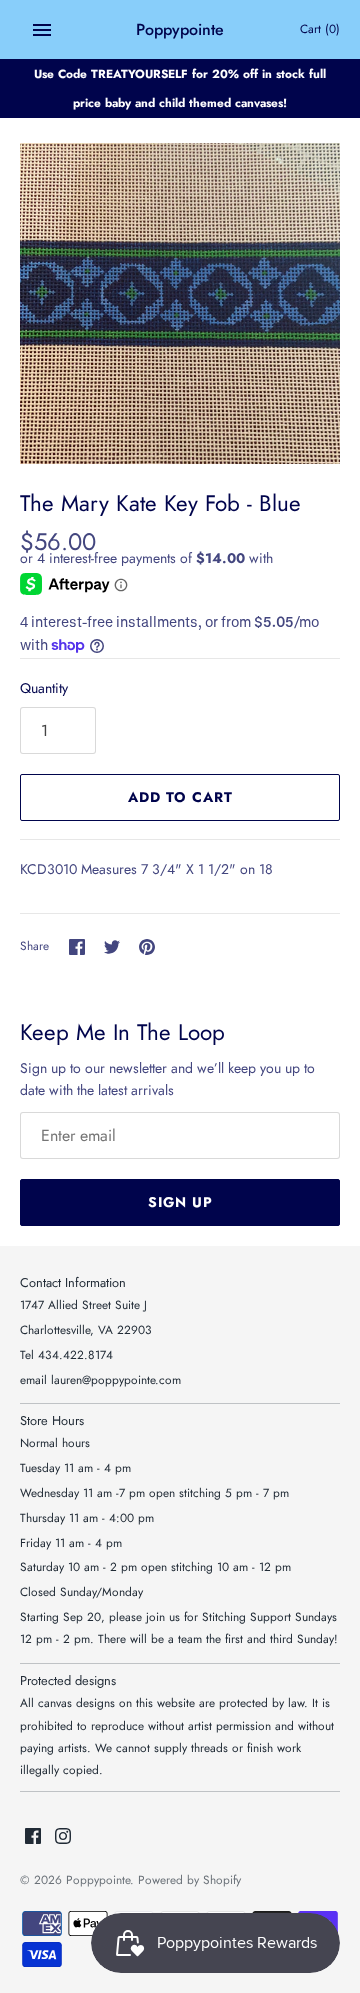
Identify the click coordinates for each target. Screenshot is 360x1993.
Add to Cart (180, 797)
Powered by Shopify (189, 1879)
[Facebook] (33, 1837)
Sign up (180, 1202)
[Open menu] (42, 30)
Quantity (44, 688)
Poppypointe (98, 1879)
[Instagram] (63, 1837)
